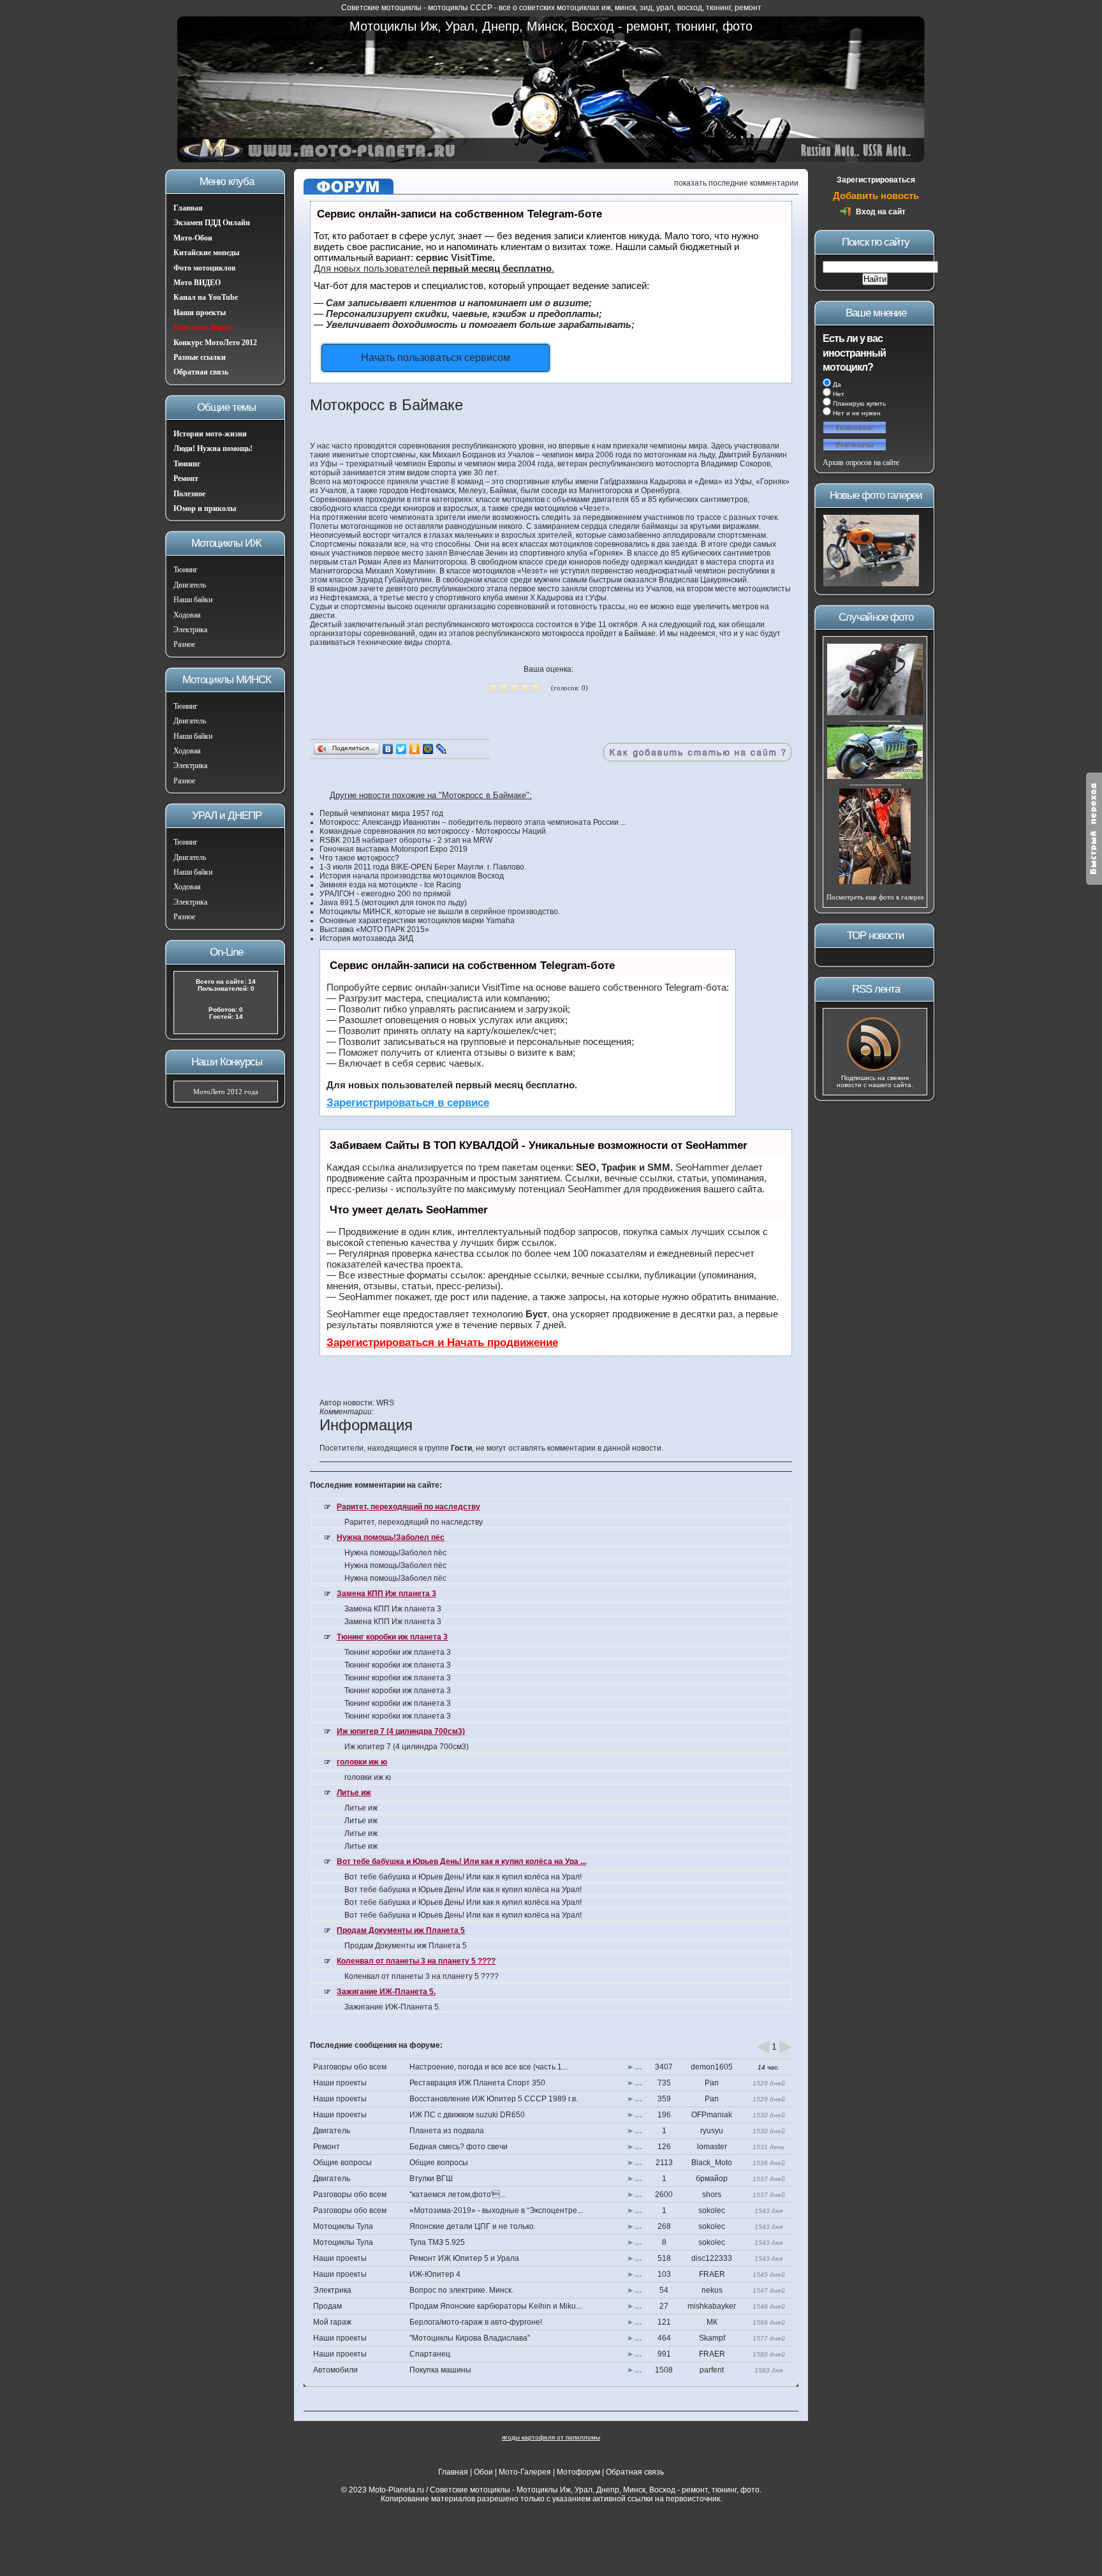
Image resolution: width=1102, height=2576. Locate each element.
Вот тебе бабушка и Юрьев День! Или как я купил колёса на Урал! (463, 1877)
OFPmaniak (712, 2115)
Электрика (190, 630)
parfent (712, 2370)
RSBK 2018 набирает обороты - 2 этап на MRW (406, 840)
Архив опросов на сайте (861, 463)
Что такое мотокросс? (359, 858)
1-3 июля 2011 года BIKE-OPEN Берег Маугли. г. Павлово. (423, 867)
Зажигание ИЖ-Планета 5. (386, 1992)
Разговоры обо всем (350, 2067)
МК (712, 2322)
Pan (712, 2083)
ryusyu (712, 2131)
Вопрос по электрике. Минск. (461, 2290)
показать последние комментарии (736, 183)
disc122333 (712, 2258)
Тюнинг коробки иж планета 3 (392, 1637)
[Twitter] (401, 749)
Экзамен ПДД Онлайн (212, 223)
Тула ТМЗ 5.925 (437, 2242)
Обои (483, 2472)
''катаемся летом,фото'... (458, 2195)
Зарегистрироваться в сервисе (408, 1103)
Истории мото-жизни (210, 434)
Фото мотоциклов (204, 268)
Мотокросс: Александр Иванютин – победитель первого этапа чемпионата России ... (473, 822)
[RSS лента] (875, 1070)
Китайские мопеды (206, 253)
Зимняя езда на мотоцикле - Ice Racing (390, 885)
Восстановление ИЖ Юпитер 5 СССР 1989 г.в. (494, 2099)
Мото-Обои (193, 238)
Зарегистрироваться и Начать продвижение (442, 1343)
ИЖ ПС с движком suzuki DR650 (467, 2115)
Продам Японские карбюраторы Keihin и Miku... (496, 2306)
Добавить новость (876, 196)
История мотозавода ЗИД (366, 938)
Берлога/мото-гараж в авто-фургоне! (476, 2322)
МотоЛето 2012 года (226, 1092)
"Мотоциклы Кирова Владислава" (470, 2338)
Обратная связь (201, 372)
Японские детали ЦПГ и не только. (473, 2226)
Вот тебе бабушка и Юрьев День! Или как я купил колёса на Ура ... (461, 1862)
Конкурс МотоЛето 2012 (215, 343)
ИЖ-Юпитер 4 (435, 2274)
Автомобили (335, 2370)
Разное (184, 644)
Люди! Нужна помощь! (213, 448)
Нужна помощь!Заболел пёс (391, 1537)
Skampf (712, 2338)
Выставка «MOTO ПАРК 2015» (374, 929)
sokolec (712, 2210)
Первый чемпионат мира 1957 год (381, 813)
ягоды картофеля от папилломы (551, 2437)
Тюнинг (187, 464)
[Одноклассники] (415, 749)
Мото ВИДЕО (197, 283)
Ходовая (187, 615)
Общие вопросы (342, 2163)
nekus (712, 2290)
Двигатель (190, 585)
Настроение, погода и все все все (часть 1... (489, 2067)
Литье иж (354, 1793)
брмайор (712, 2179)
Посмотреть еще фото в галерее (875, 897)
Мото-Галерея (525, 2472)
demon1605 (712, 2067)
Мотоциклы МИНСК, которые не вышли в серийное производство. (440, 912)
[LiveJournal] (442, 749)
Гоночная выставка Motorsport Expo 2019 (393, 849)
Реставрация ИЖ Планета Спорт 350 (477, 2083)
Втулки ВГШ (431, 2179)
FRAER (712, 2274)
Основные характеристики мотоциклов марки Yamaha (417, 921)
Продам (327, 2306)
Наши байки (193, 600)
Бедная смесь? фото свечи (459, 2147)
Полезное (189, 494)
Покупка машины (440, 2370)
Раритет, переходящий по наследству (408, 1507)
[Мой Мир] (428, 749)
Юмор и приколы (205, 508)
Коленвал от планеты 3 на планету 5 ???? (416, 1961)
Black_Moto (712, 2163)
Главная (188, 208)
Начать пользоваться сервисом (436, 358)
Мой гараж (332, 2322)
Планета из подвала (447, 2131)
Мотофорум (578, 2472)
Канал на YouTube (206, 297)
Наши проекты (200, 313)
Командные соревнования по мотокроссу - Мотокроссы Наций (433, 831)
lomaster (712, 2147)
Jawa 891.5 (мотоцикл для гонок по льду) (393, 903)
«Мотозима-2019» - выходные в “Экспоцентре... (496, 2210)
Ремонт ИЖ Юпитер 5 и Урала (464, 2258)
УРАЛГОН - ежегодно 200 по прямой (385, 894)
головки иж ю (362, 1762)
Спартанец (430, 2354)
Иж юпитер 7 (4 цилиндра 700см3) (401, 1731)
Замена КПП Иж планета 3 (386, 1594)
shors (712, 2195)
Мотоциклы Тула (343, 2226)
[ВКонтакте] (388, 749)
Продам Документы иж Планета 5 (401, 1930)
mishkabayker (712, 2306)
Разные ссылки (200, 357)
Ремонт (186, 478)
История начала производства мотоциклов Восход (412, 876)
